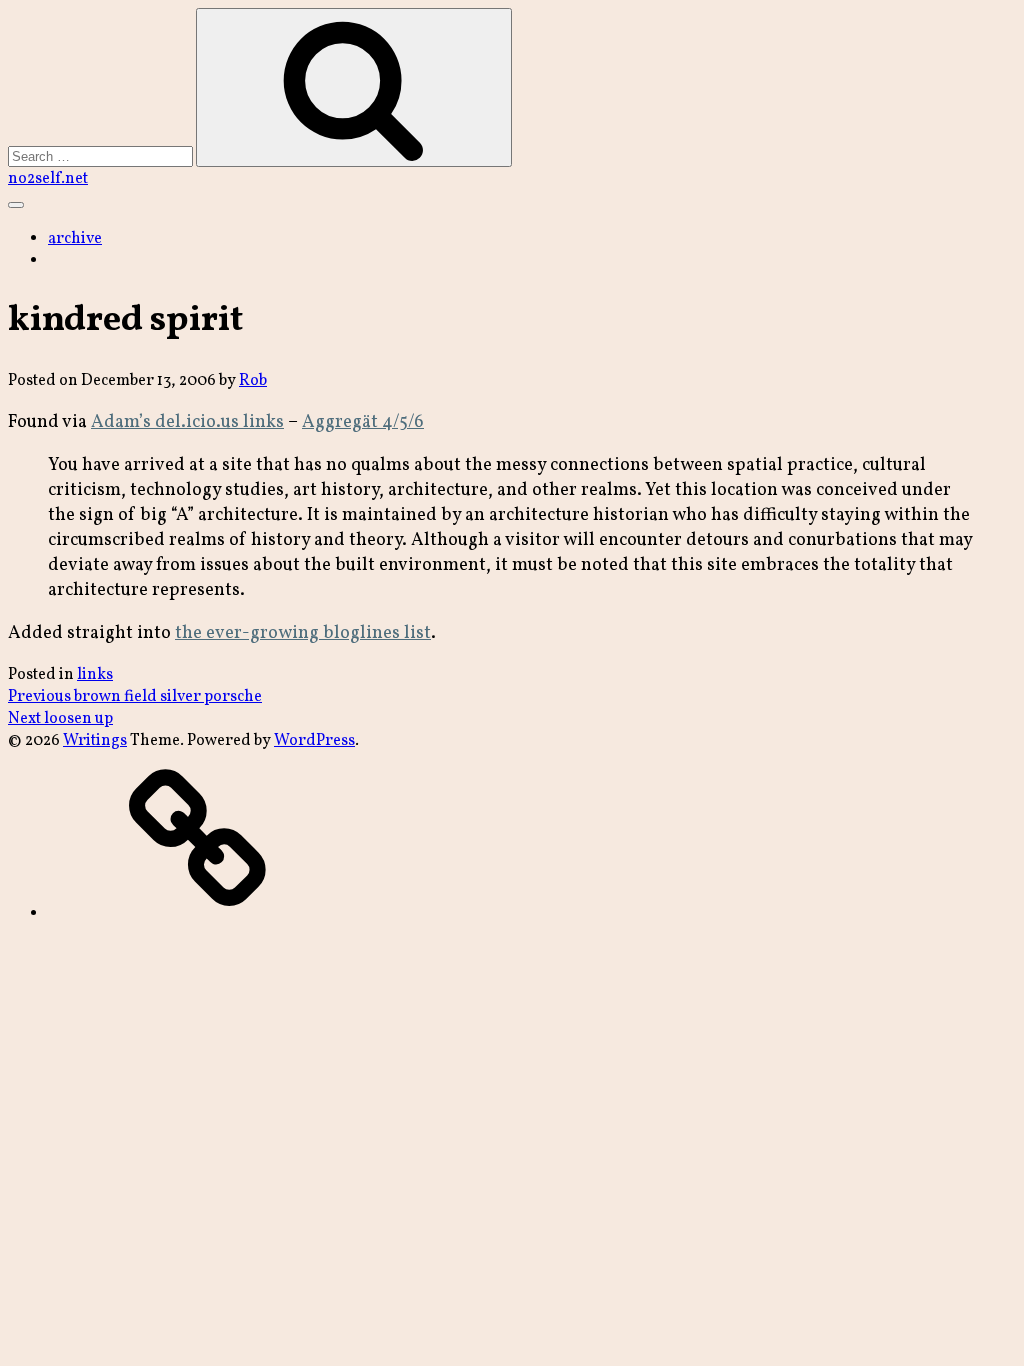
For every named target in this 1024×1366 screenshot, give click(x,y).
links (95, 675)
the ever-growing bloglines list (303, 633)
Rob (253, 381)
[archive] (198, 914)
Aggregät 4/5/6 (363, 422)
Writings (95, 741)
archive (75, 239)
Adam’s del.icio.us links (187, 422)
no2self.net (48, 179)
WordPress (314, 741)
